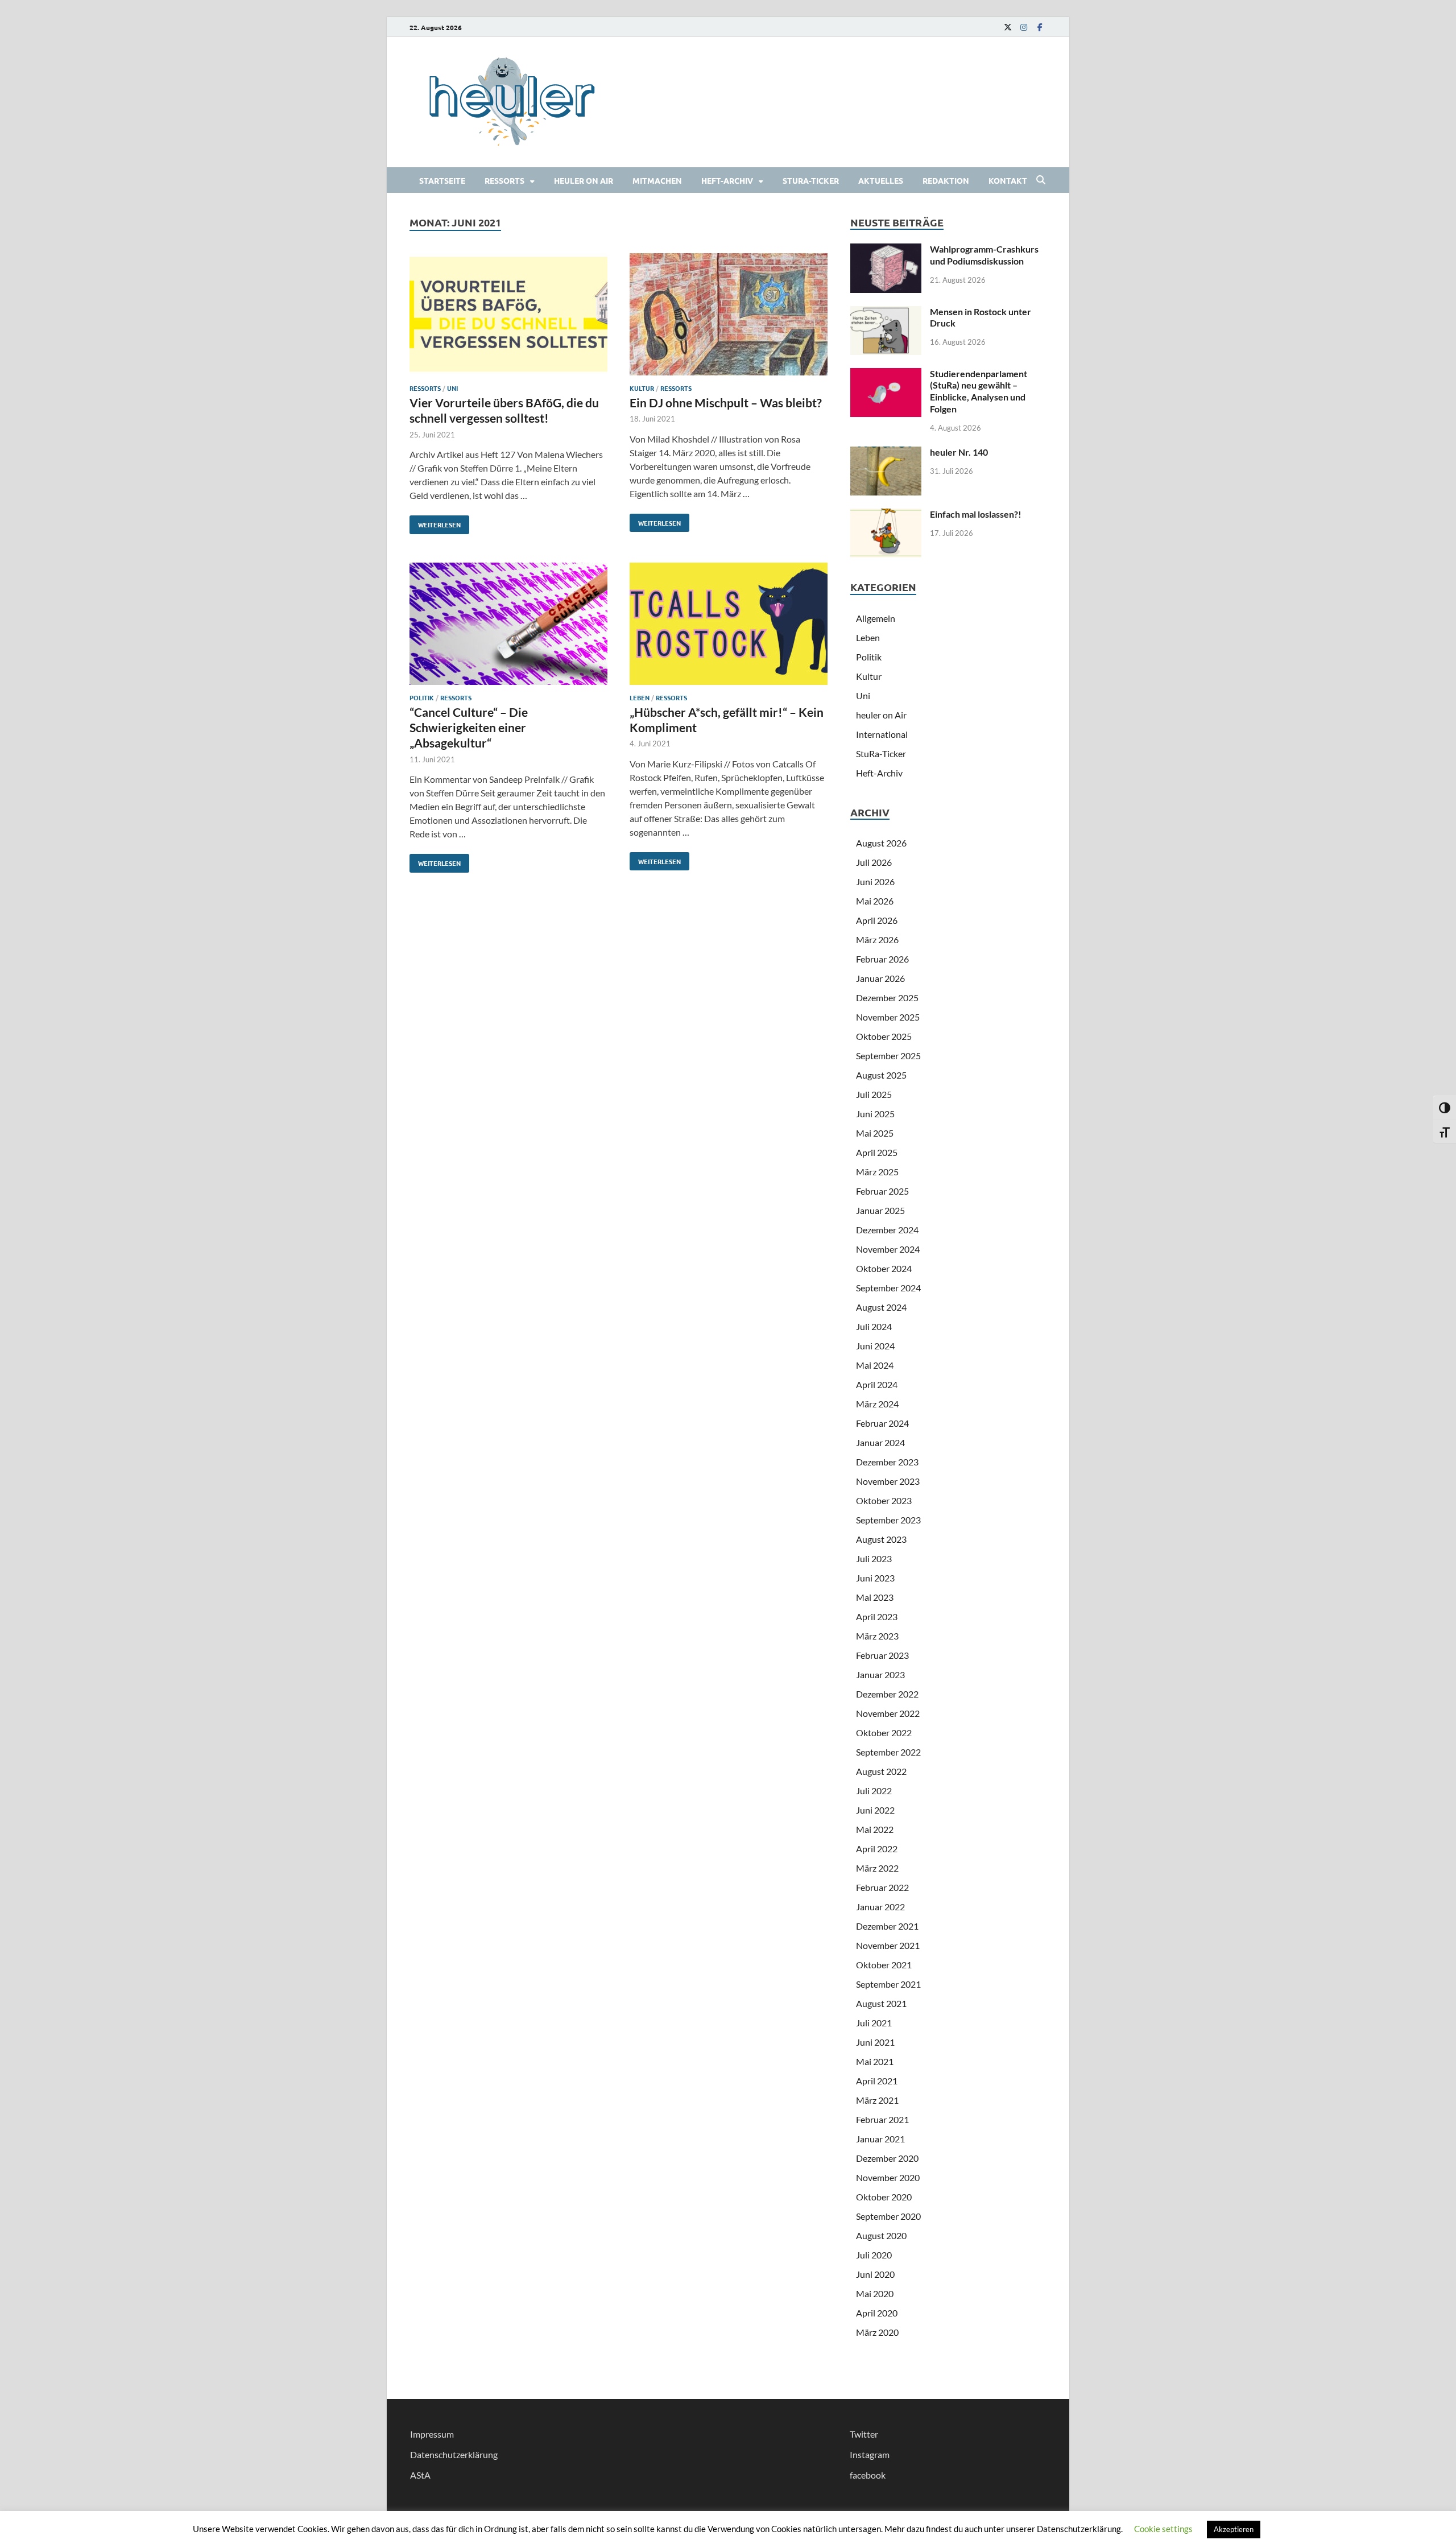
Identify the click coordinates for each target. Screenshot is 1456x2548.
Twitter (864, 2434)
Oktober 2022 (884, 1733)
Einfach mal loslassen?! (976, 514)
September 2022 (888, 1752)
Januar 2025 (880, 1210)
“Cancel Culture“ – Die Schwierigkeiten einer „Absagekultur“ (469, 728)
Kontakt (1008, 180)
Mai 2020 (875, 2293)
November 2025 (888, 1017)
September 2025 (888, 1056)
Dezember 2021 (887, 1926)
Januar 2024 (880, 1442)
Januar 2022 (880, 1907)
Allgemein (876, 618)
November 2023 (888, 1481)
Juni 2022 (875, 1810)
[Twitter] (1008, 27)
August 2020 (881, 2235)
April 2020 (877, 2313)
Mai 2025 (875, 1133)
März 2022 (877, 1868)
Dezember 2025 (887, 998)
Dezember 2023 (887, 1462)
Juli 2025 (874, 1094)
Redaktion (946, 180)
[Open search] (1041, 180)
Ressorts (504, 180)
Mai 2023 (875, 1597)
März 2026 (877, 940)
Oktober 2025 (884, 1036)
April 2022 (877, 1849)
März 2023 (877, 1636)
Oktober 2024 (884, 1268)
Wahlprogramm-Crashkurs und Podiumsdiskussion (984, 255)
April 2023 (877, 1616)
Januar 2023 (880, 1674)
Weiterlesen (435, 522)
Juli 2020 (874, 2255)
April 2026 (877, 920)
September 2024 (888, 1288)
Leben (640, 697)
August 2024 (881, 1307)
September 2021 (888, 1984)
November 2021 (888, 1945)
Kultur (642, 388)
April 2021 (877, 2081)
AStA (420, 2475)
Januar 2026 (880, 978)
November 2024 (888, 1249)
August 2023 (881, 1539)
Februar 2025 (882, 1191)
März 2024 (877, 1404)
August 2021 (881, 2003)
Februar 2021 (882, 2119)
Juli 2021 (874, 2023)
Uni (452, 388)
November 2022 (888, 1713)
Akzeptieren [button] (1234, 2529)
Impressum (432, 2434)
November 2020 (888, 2177)
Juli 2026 (874, 862)
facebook (868, 2475)
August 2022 (881, 1771)
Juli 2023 (874, 1558)
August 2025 (881, 1075)
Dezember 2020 (887, 2158)
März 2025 (877, 1172)
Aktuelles (881, 180)
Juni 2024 (875, 1346)
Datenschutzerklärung (454, 2454)
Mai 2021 (875, 2061)
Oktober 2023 (884, 1500)
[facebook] (1040, 27)
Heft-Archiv (727, 180)
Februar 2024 (882, 1423)
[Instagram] (1024, 27)
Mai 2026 (875, 901)
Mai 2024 (875, 1365)
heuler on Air (584, 180)
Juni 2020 (875, 2274)
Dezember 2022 (887, 1694)
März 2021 (877, 2100)
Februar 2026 (882, 959)
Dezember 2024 (887, 1230)
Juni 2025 (875, 1114)
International (882, 734)
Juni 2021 (875, 2042)
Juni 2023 (875, 1578)
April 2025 (877, 1152)
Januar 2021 (880, 2139)
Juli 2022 (874, 1791)
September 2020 (888, 2216)
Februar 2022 (882, 1887)
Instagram (870, 2454)
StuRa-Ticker (811, 180)
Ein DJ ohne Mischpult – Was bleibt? (726, 402)
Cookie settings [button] (1163, 2529)
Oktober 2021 (884, 1965)
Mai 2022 (875, 1829)
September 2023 (888, 1520)
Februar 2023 (882, 1655)
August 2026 (881, 843)
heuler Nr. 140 (959, 452)
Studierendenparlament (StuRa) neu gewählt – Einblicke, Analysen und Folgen (979, 391)
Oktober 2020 (884, 2197)
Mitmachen (657, 180)
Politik (422, 697)
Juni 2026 (875, 881)
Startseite (442, 180)
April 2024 (877, 1384)
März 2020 (877, 2332)
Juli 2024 (874, 1326)
